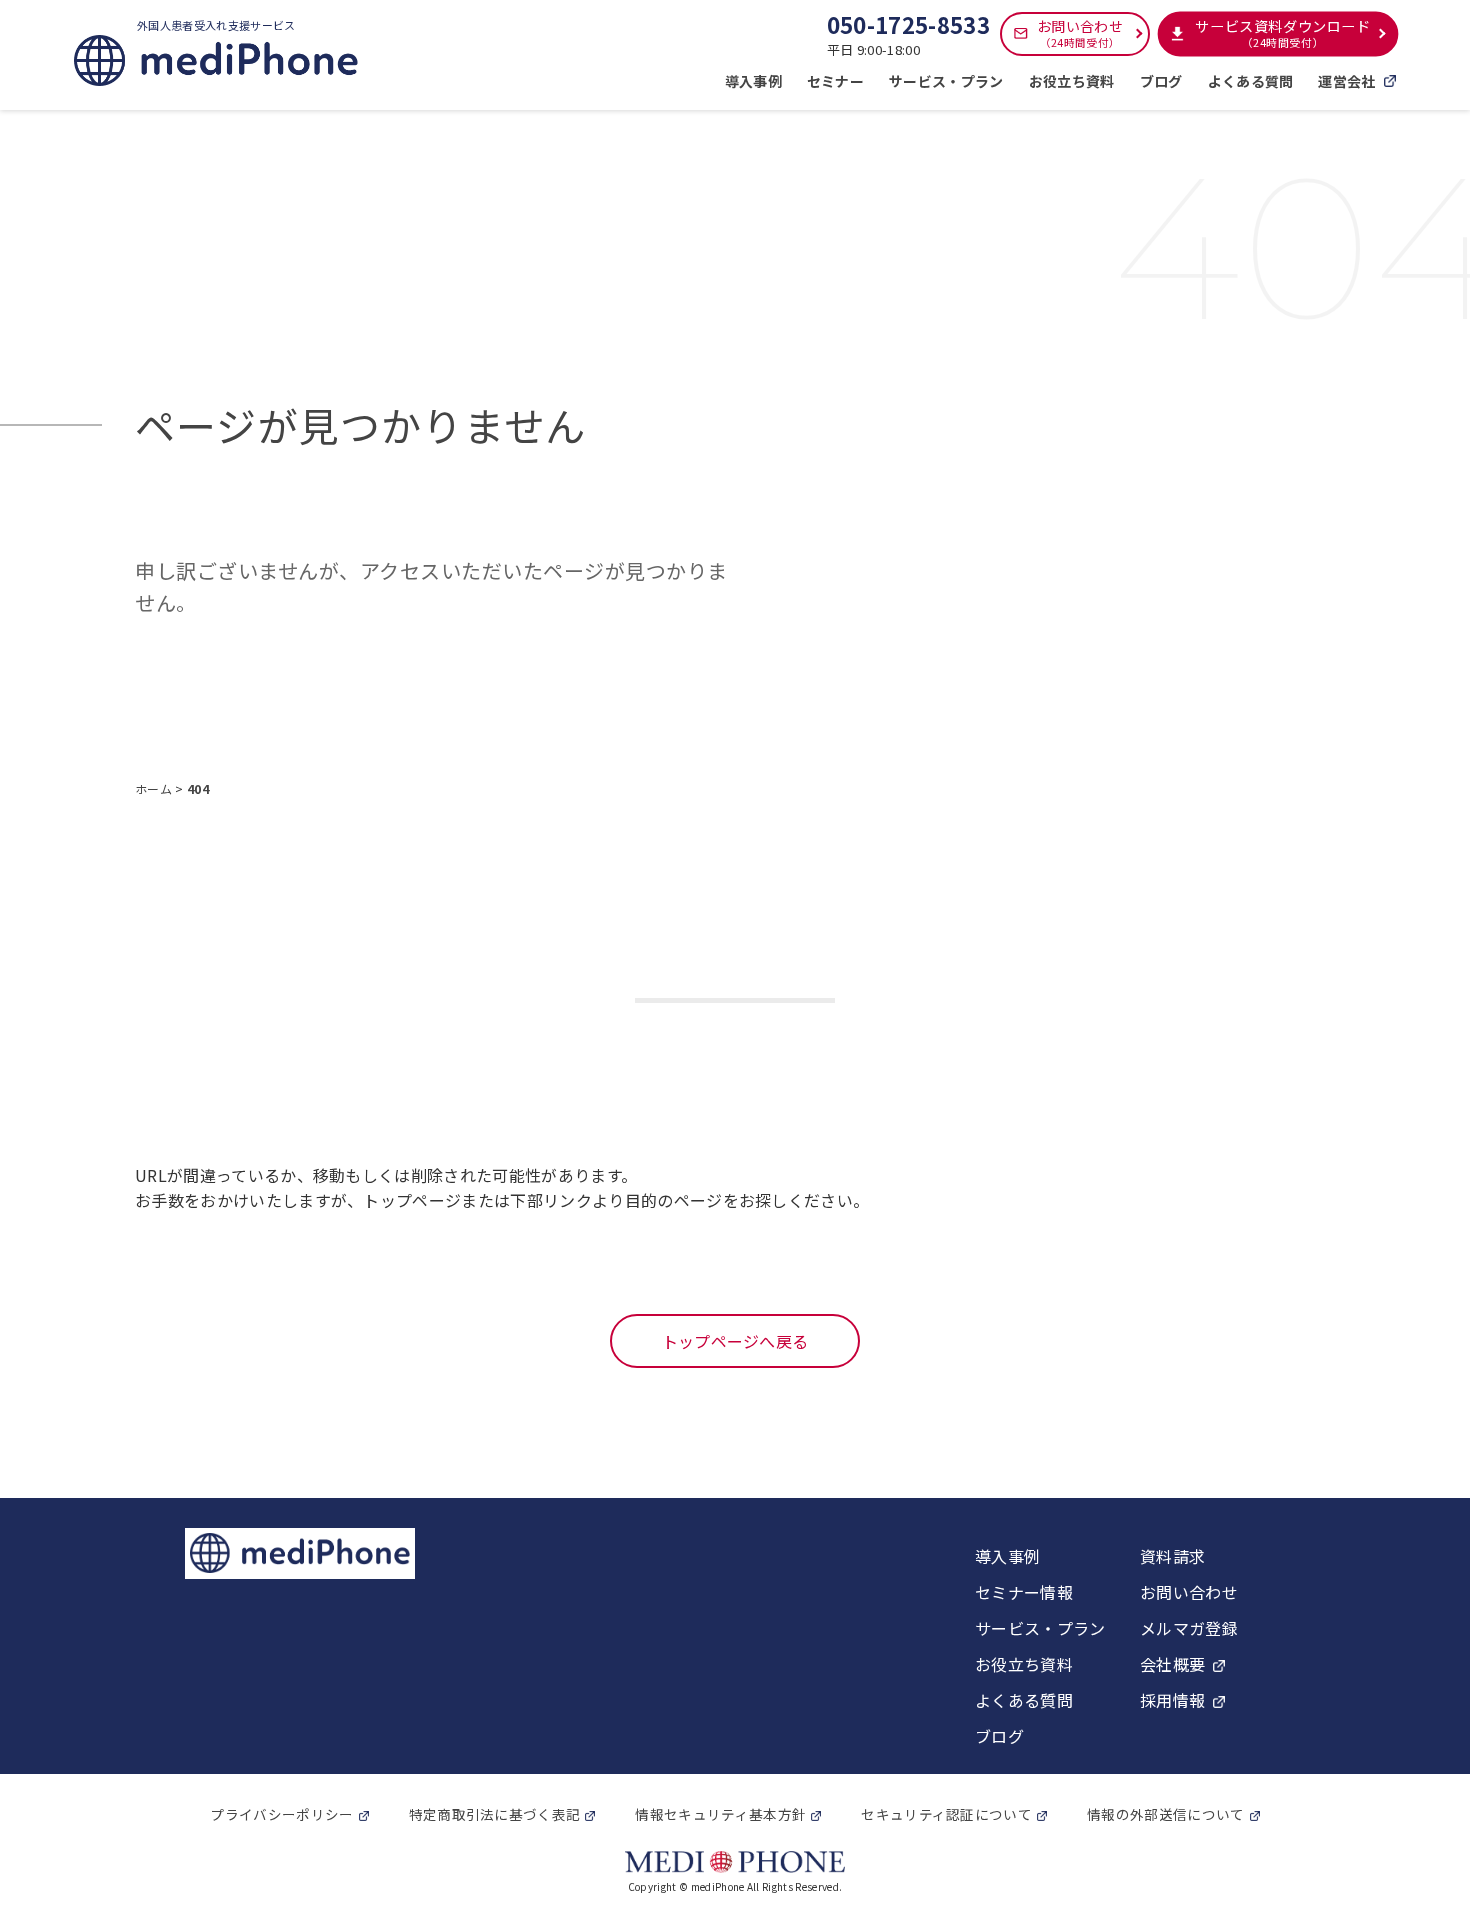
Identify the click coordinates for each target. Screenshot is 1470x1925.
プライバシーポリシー (281, 1814)
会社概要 (1172, 1664)
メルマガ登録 (1189, 1628)
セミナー (835, 81)
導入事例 (753, 81)
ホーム (155, 788)
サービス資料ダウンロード (1282, 33)
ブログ (1161, 81)
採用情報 (1172, 1700)
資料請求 (1172, 1556)
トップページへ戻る (735, 1341)
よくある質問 (1251, 81)
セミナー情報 (1024, 1592)
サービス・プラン (946, 81)
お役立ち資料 (1072, 81)
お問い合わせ (1080, 33)
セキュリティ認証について (946, 1814)
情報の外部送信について (1166, 1814)
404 (198, 788)
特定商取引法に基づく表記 (495, 1814)
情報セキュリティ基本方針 (720, 1814)
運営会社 (1346, 81)
